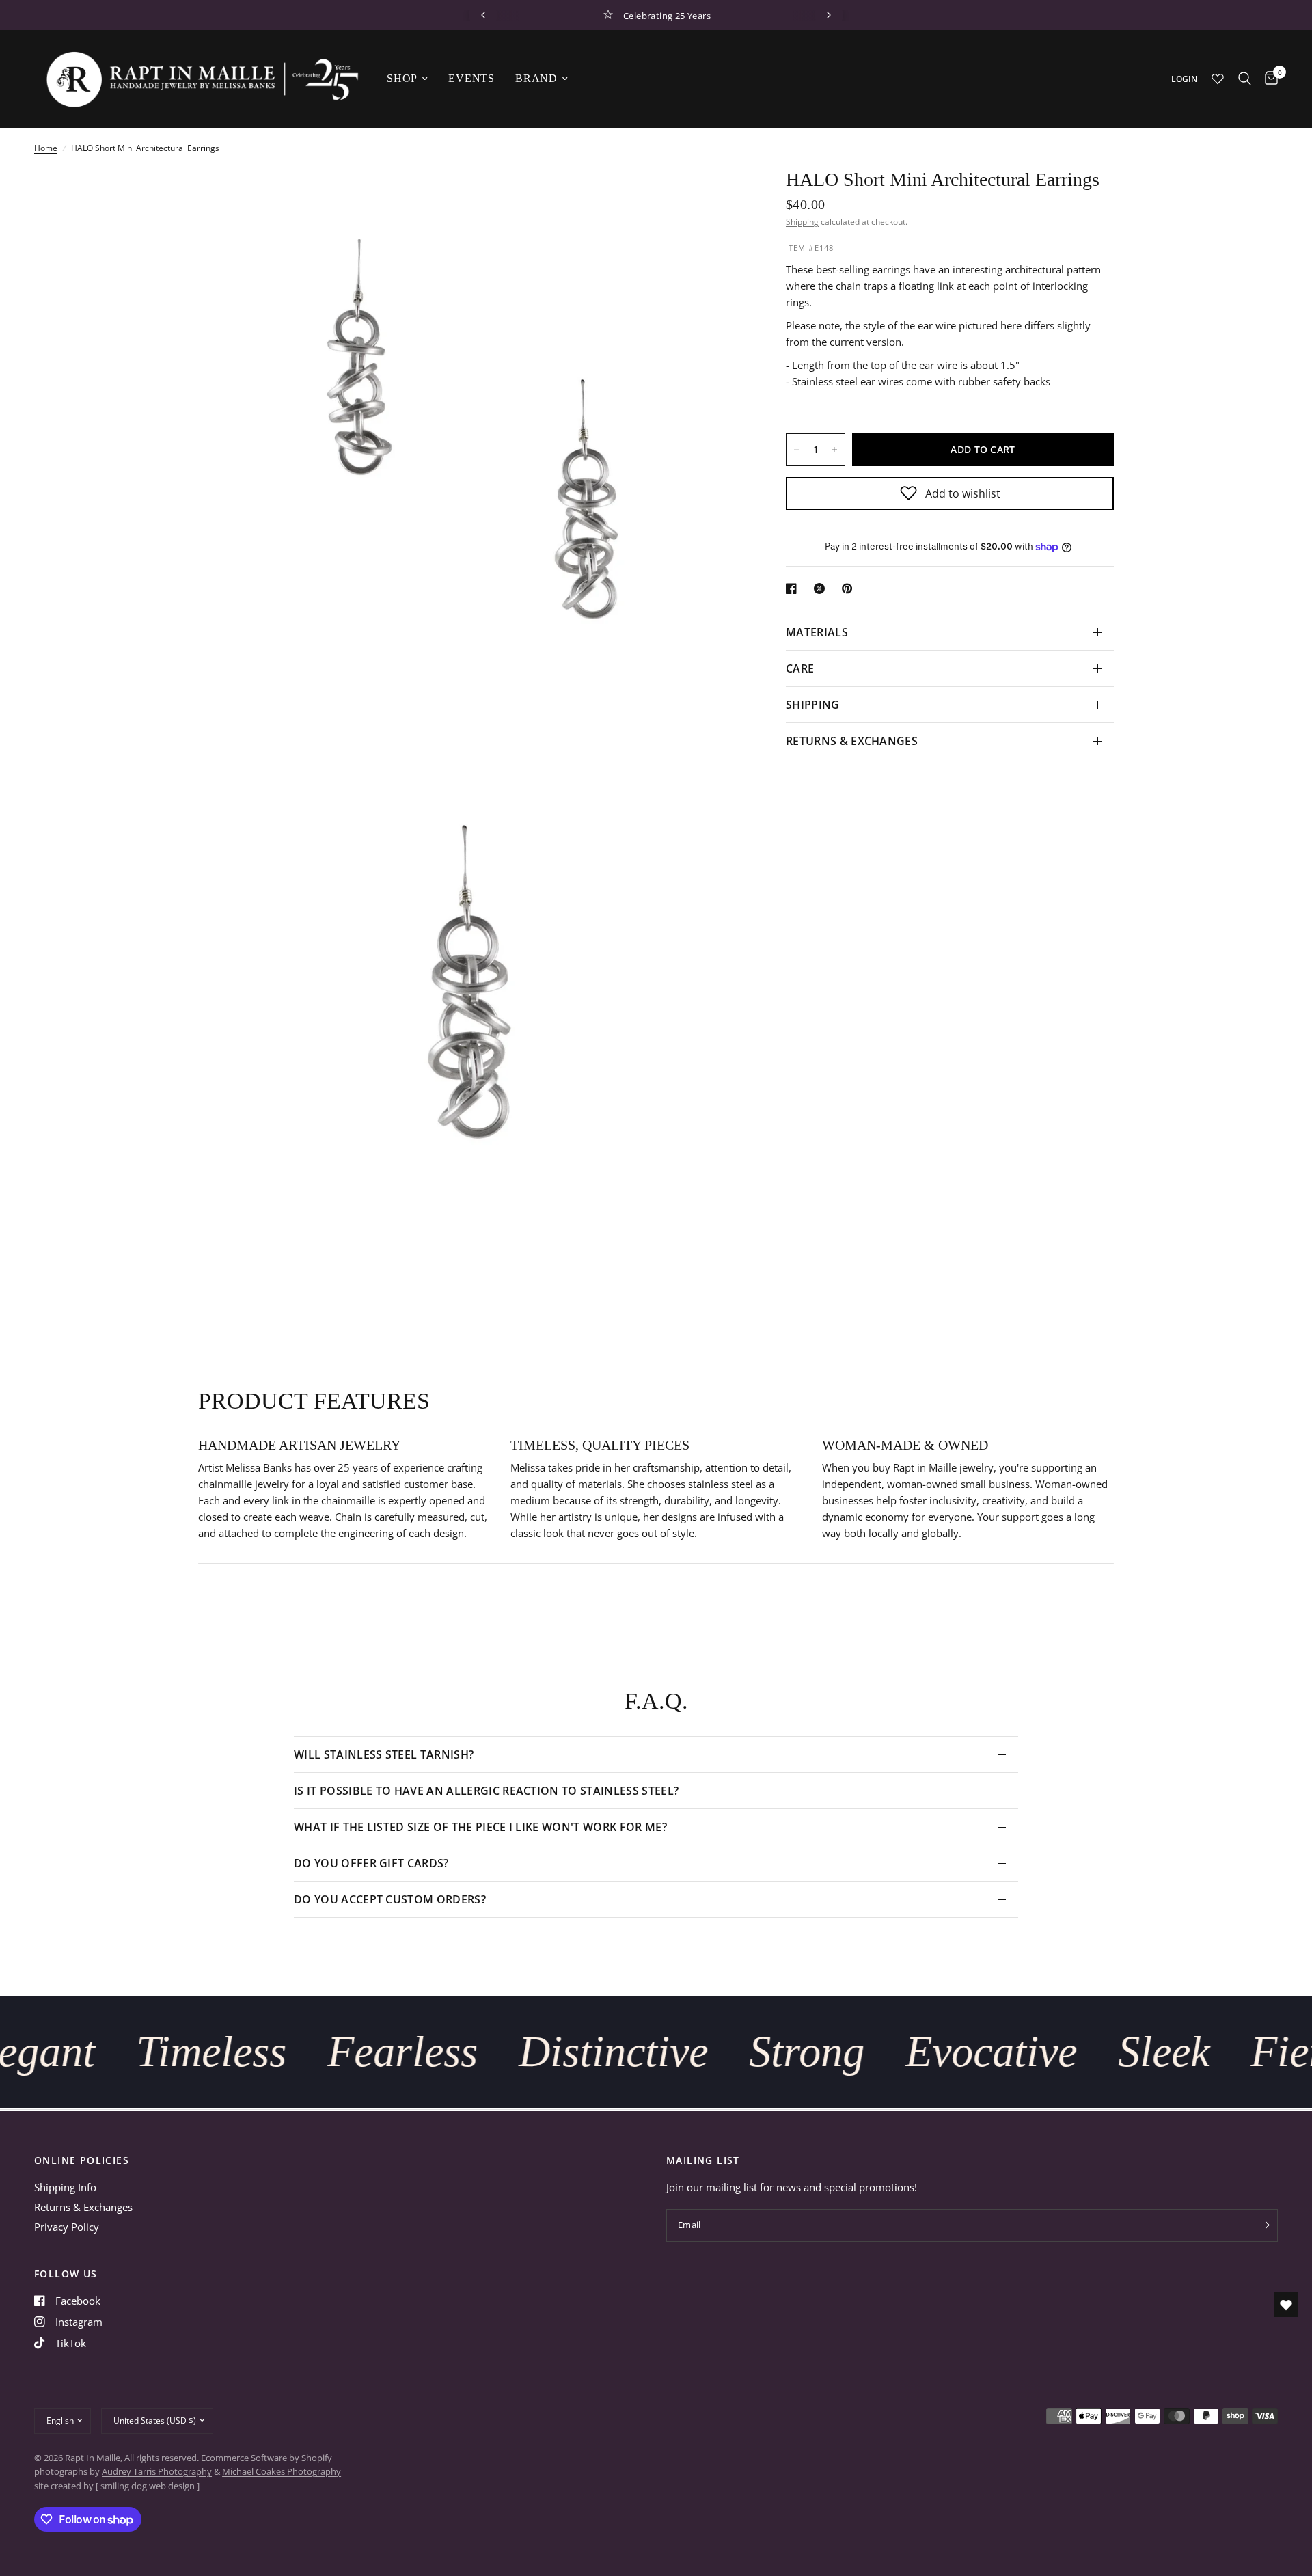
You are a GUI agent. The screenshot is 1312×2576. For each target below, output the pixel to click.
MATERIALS (817, 632)
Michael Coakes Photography (282, 2471)
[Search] (1245, 79)
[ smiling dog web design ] (148, 2486)
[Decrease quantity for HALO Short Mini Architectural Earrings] (797, 450)
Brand (536, 78)
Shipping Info (65, 2187)
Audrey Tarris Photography (157, 2471)
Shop (402, 78)
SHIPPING (813, 705)
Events (471, 78)
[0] (1268, 79)
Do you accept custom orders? (390, 1899)
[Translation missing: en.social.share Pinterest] (850, 588)
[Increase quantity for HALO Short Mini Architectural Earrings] (834, 450)
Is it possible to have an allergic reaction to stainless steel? (486, 1791)
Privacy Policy (67, 2227)
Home (46, 148)
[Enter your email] (1264, 2225)
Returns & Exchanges (83, 2207)
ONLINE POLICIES (82, 2160)
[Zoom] (716, 197)
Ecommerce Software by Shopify (266, 2458)
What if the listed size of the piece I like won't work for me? (480, 1827)
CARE (800, 668)
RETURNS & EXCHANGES (852, 741)
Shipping (802, 222)
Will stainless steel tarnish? (384, 1754)
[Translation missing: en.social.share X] (822, 588)
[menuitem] (407, 79)
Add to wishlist (963, 493)
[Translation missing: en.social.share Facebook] (794, 588)
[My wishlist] (1218, 79)
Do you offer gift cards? (371, 1863)
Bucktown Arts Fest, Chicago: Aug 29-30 (762, 15)
